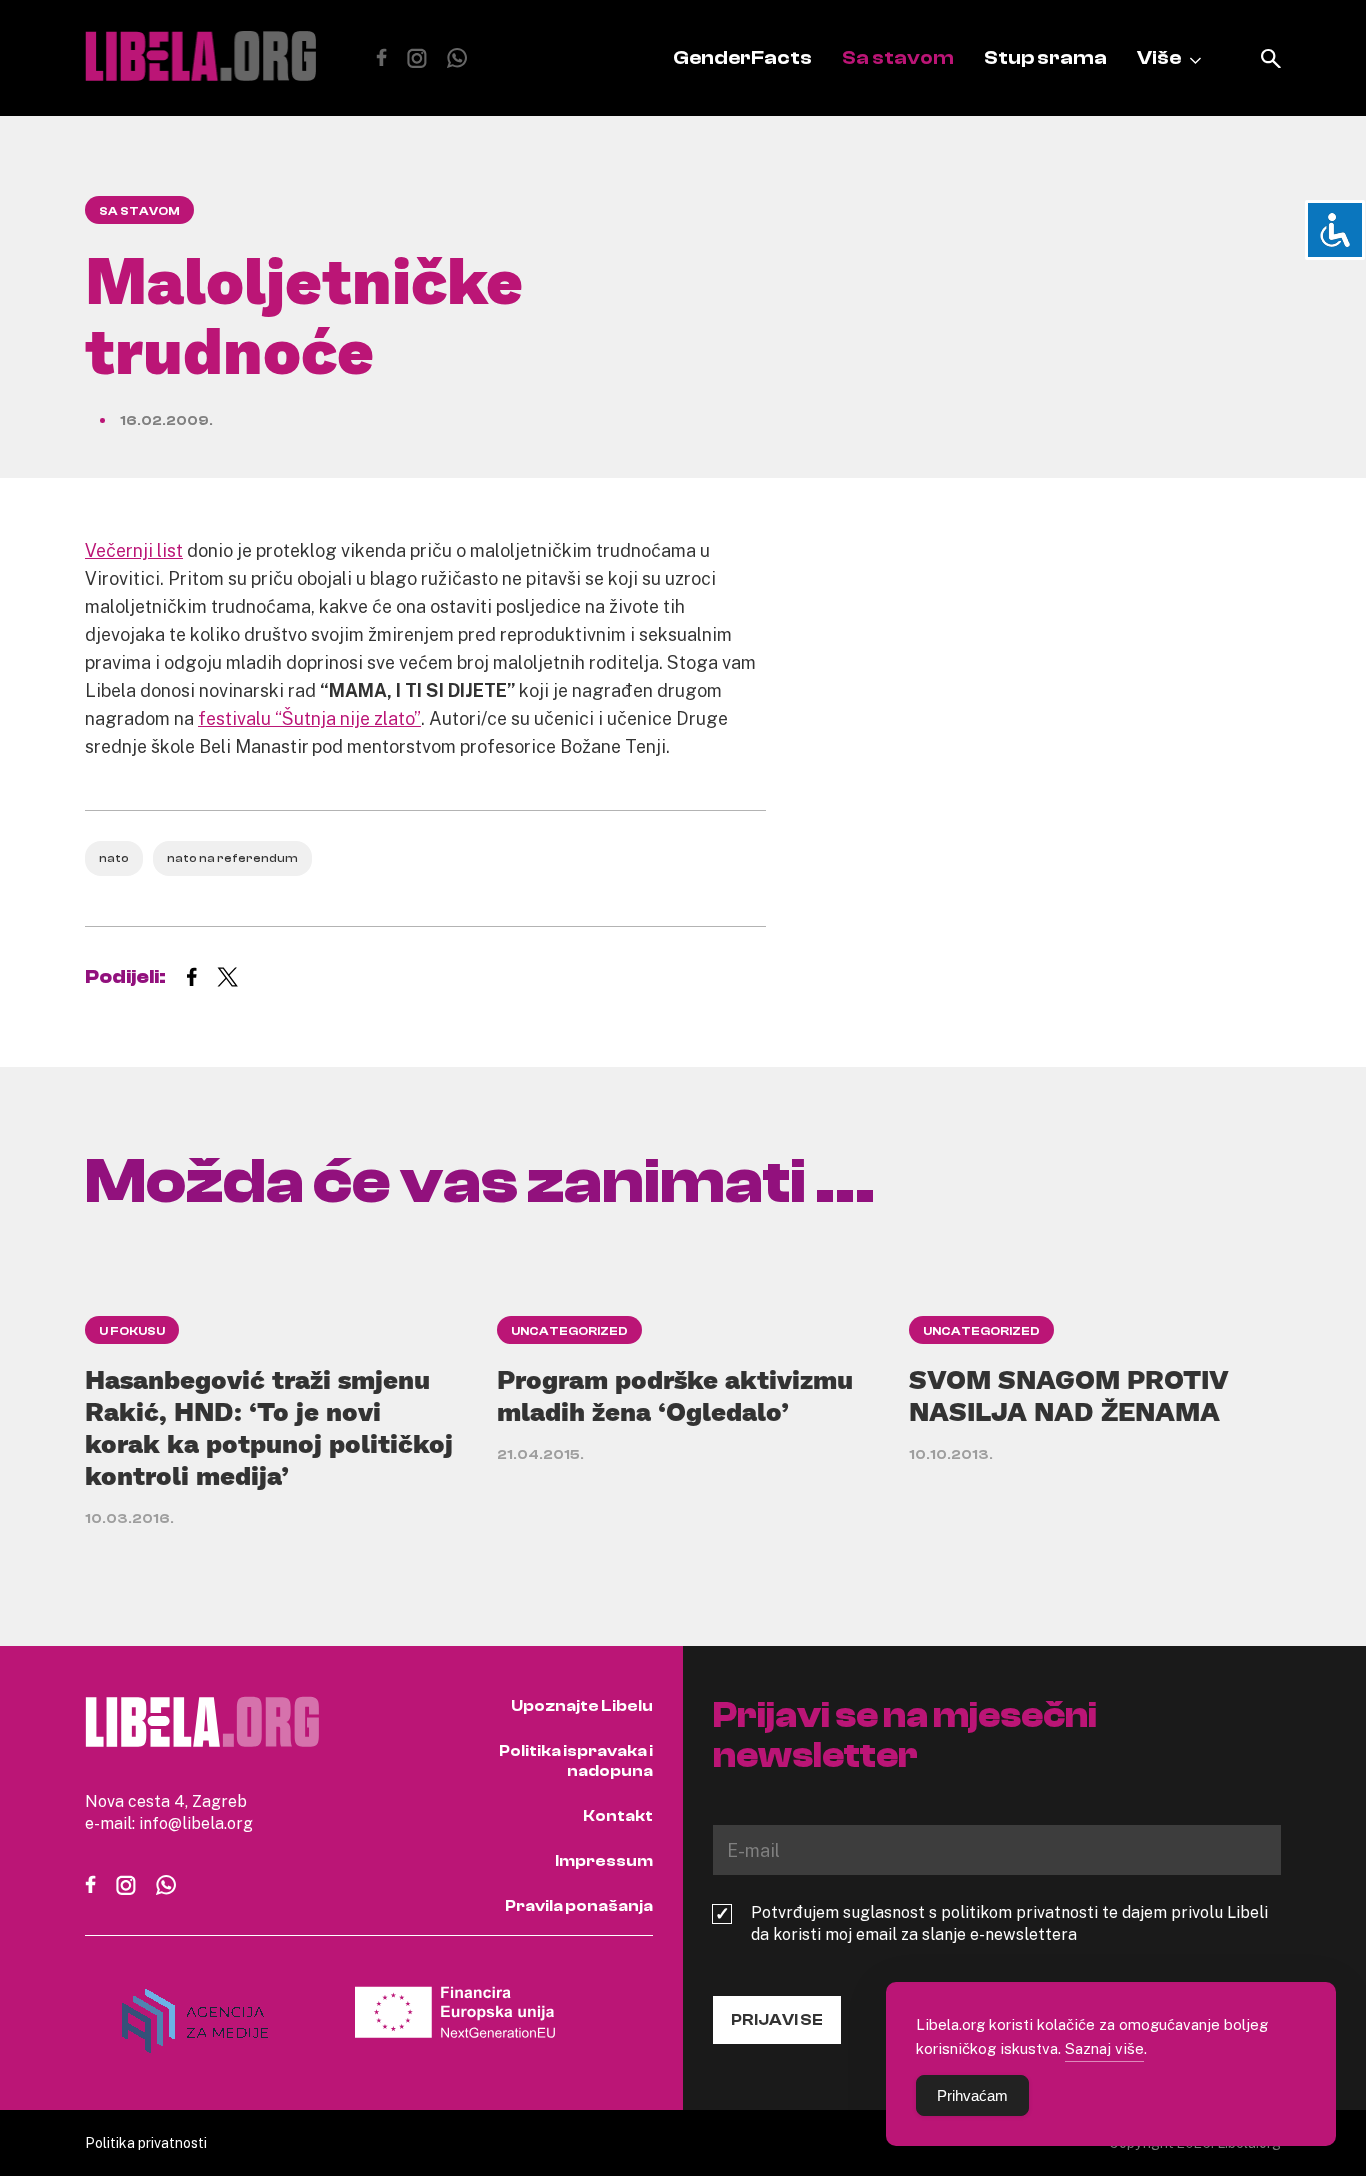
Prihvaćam (972, 2095)
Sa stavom (898, 57)
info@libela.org (196, 1823)
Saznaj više (1104, 2048)
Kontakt (618, 1816)
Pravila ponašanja (579, 1906)
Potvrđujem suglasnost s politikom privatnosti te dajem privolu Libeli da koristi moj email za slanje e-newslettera (1009, 1923)
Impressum (604, 1861)
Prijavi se (777, 2020)
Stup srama (1045, 57)
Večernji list (134, 550)
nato (114, 858)
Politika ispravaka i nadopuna (576, 1761)
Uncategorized (569, 1331)
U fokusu (132, 1331)
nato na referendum (232, 858)
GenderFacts (742, 57)
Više (1159, 57)
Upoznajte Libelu (582, 1706)
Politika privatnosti (146, 2142)
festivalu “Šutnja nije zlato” (309, 718)
